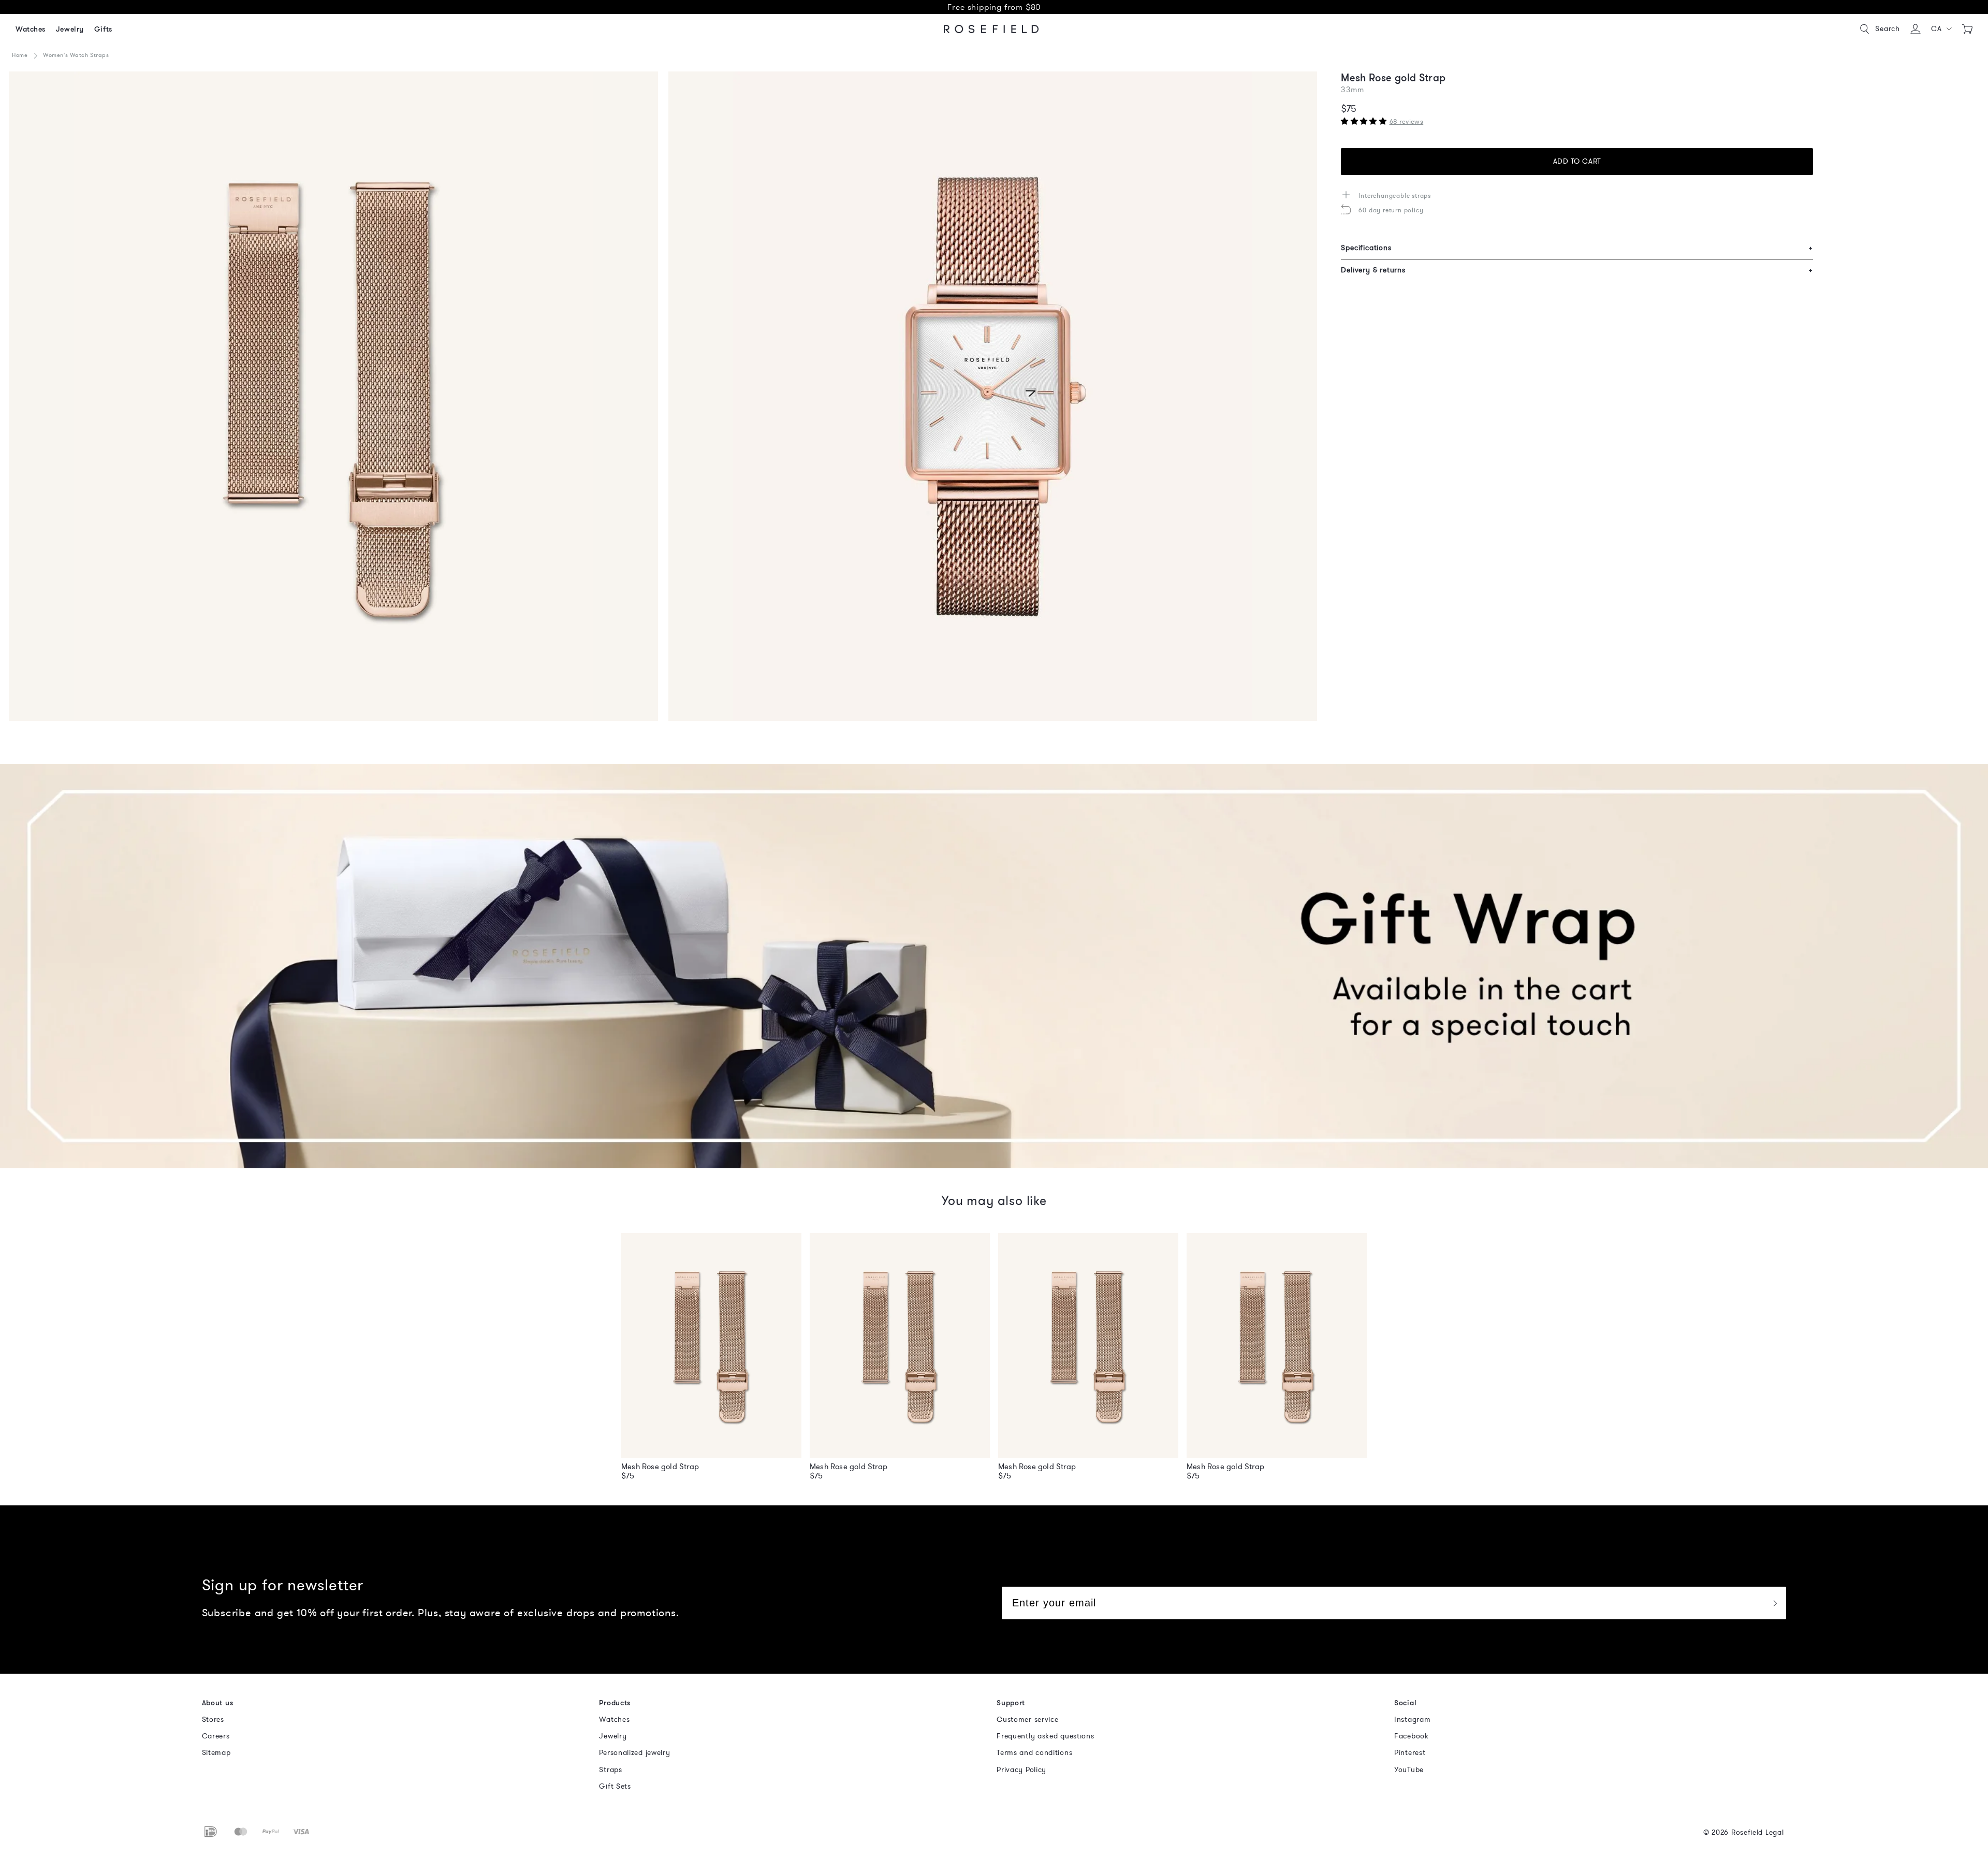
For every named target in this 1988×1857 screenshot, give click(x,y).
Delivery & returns (1577, 270)
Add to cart (1577, 161)
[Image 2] (993, 396)
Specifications (1577, 248)
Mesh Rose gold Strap (660, 1467)
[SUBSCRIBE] (1775, 1603)
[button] (1942, 29)
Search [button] (1888, 29)
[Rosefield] (991, 29)
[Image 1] (333, 396)
